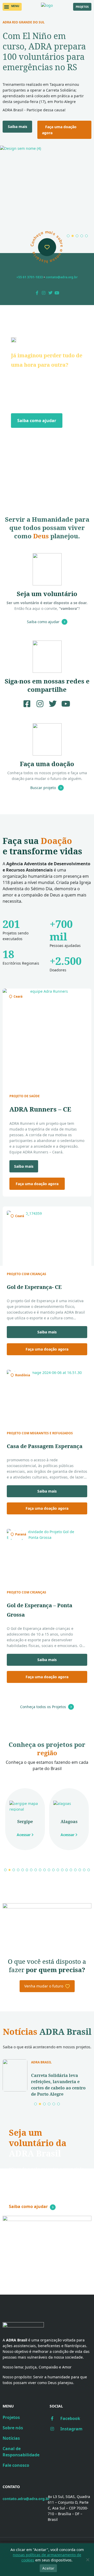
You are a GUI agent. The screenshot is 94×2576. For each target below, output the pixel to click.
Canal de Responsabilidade (21, 2452)
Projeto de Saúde (25, 1096)
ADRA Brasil (41, 2062)
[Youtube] (57, 293)
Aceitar (48, 2568)
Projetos (11, 2417)
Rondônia (23, 1375)
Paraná (21, 1534)
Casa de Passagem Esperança (45, 1446)
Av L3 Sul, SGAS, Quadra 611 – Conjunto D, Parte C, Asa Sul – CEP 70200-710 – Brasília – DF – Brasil (69, 2508)
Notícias (11, 2438)
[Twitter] (50, 293)
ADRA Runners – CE (40, 1109)
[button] (12, 7)
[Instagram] (44, 293)
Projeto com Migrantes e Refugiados (40, 1433)
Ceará (18, 996)
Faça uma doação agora (59, 130)
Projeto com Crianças (27, 1274)
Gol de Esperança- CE (34, 1287)
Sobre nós (13, 2428)
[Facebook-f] (37, 293)
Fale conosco (16, 2465)
